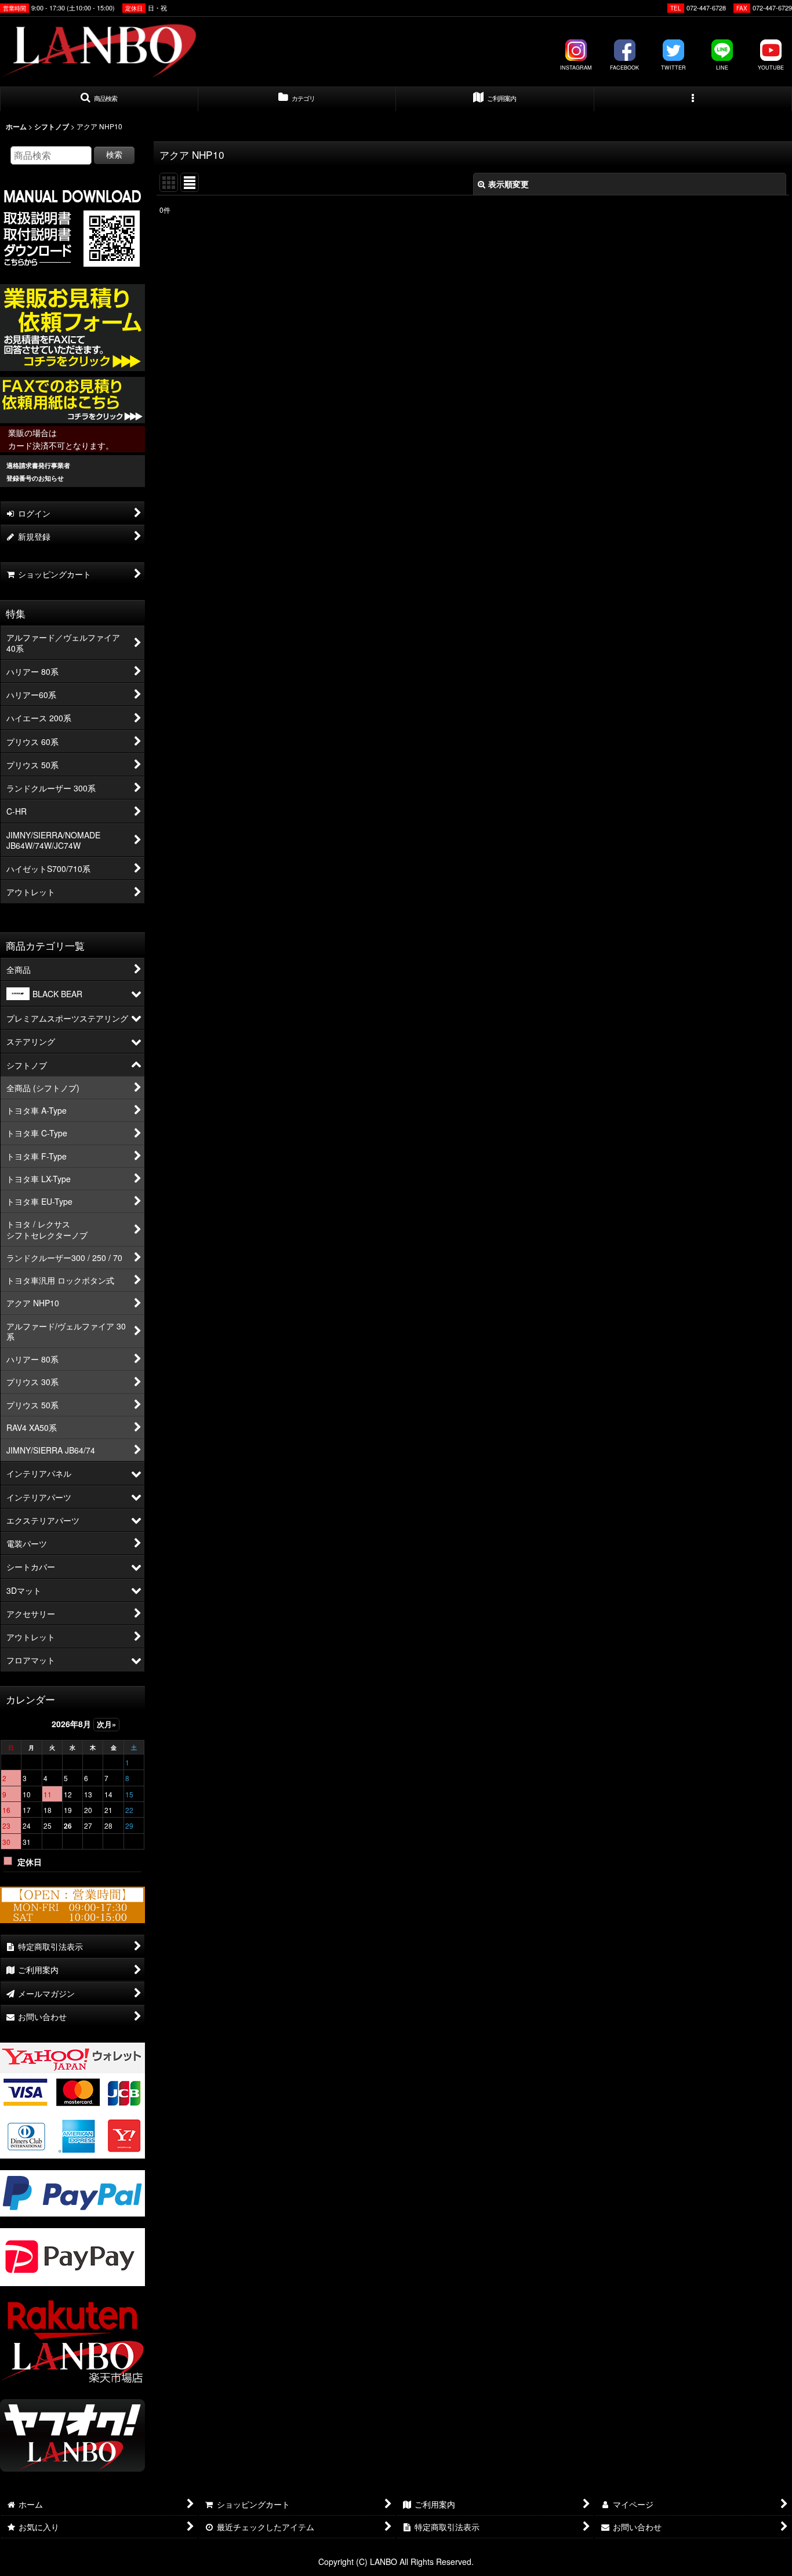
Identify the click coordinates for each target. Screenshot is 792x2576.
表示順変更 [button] (508, 184)
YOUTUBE (771, 68)
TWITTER (673, 68)
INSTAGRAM (576, 68)
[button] (99, 99)
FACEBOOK (624, 68)
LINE (722, 68)
